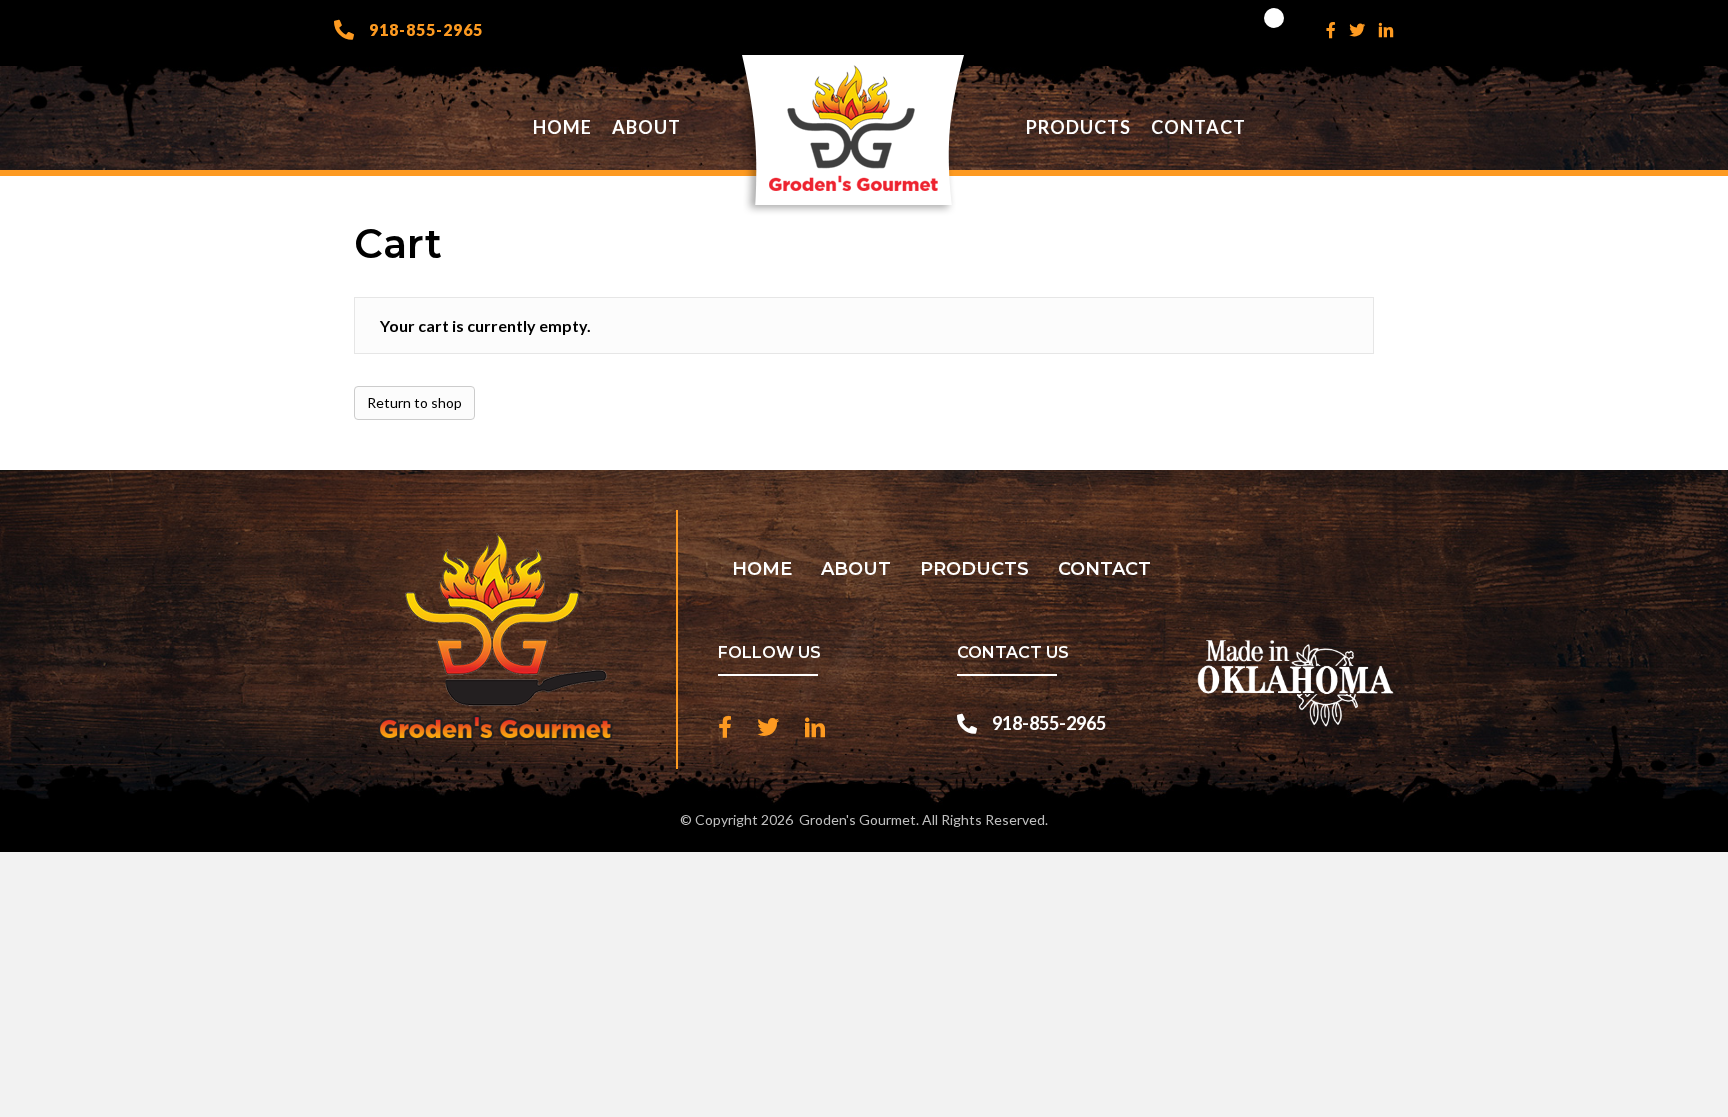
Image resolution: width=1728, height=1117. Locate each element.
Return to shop (414, 402)
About (856, 569)
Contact (1104, 569)
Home (762, 569)
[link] (562, 127)
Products (974, 569)
